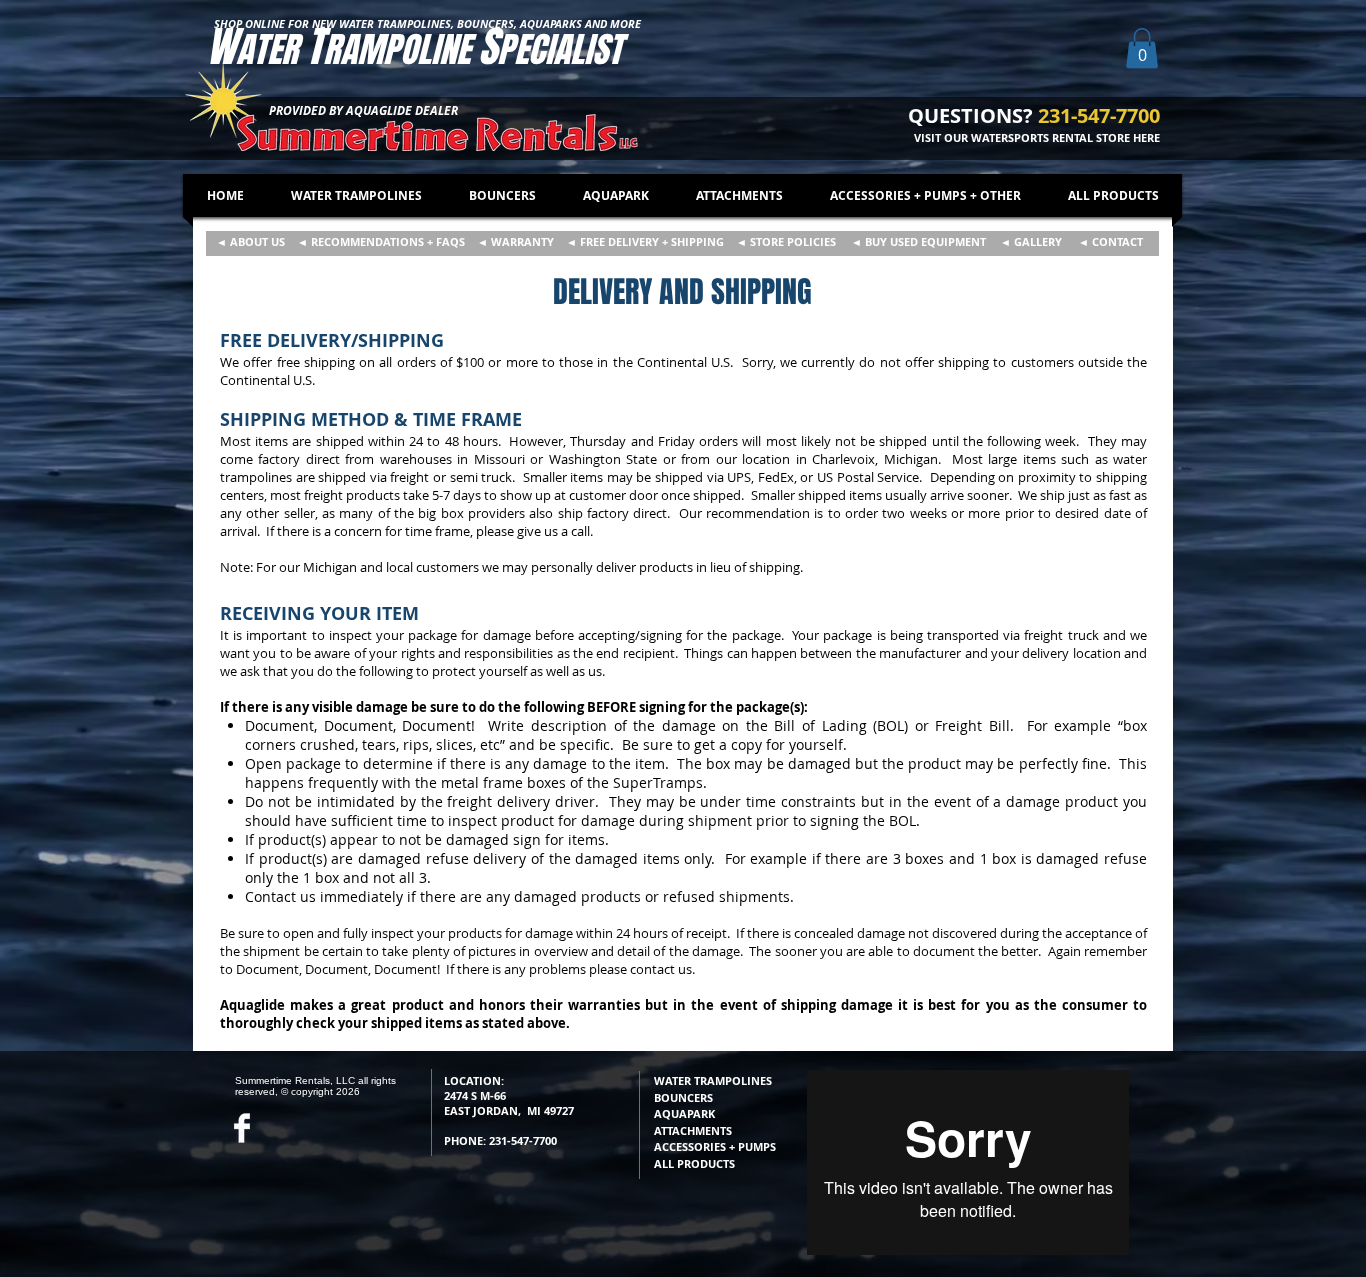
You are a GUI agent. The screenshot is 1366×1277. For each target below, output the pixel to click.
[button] (1142, 48)
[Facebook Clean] (242, 1128)
